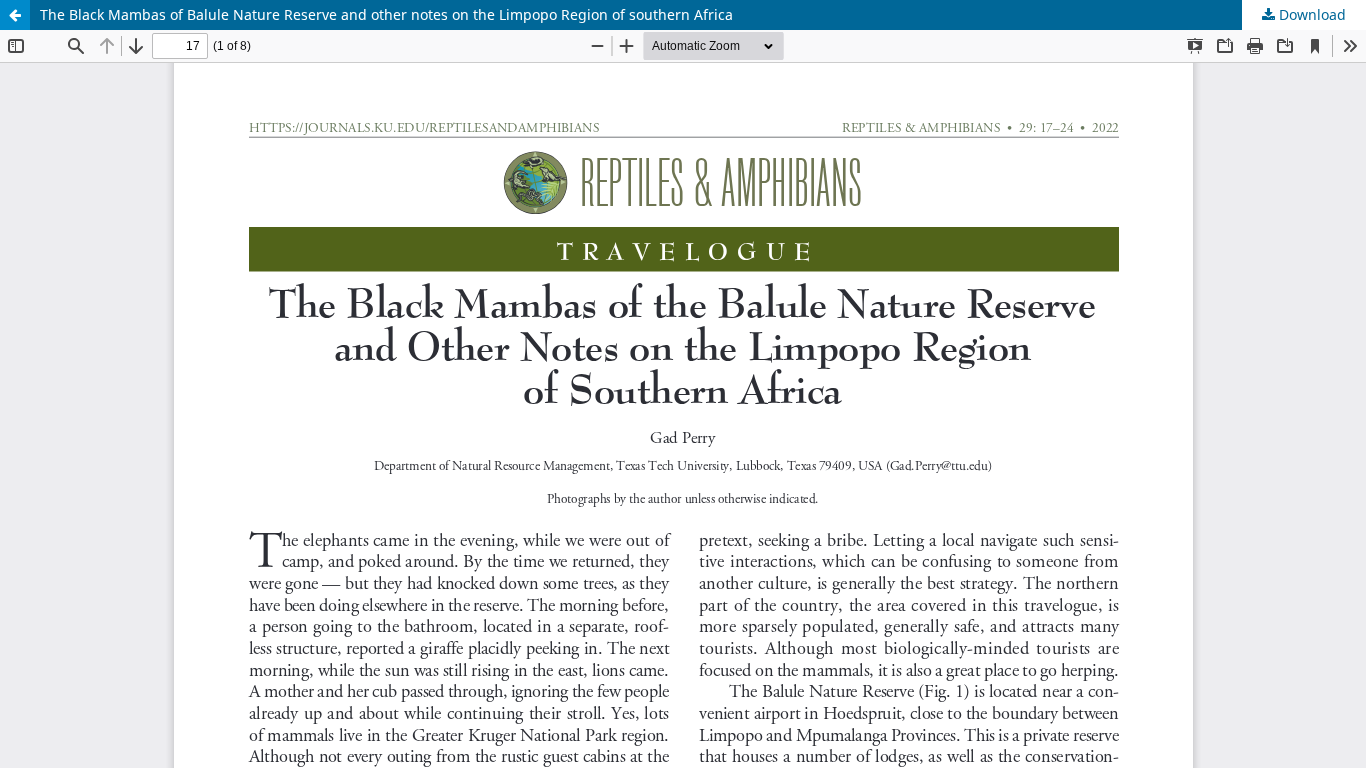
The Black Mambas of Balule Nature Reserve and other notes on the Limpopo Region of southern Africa (386, 14)
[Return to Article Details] (15, 15)
